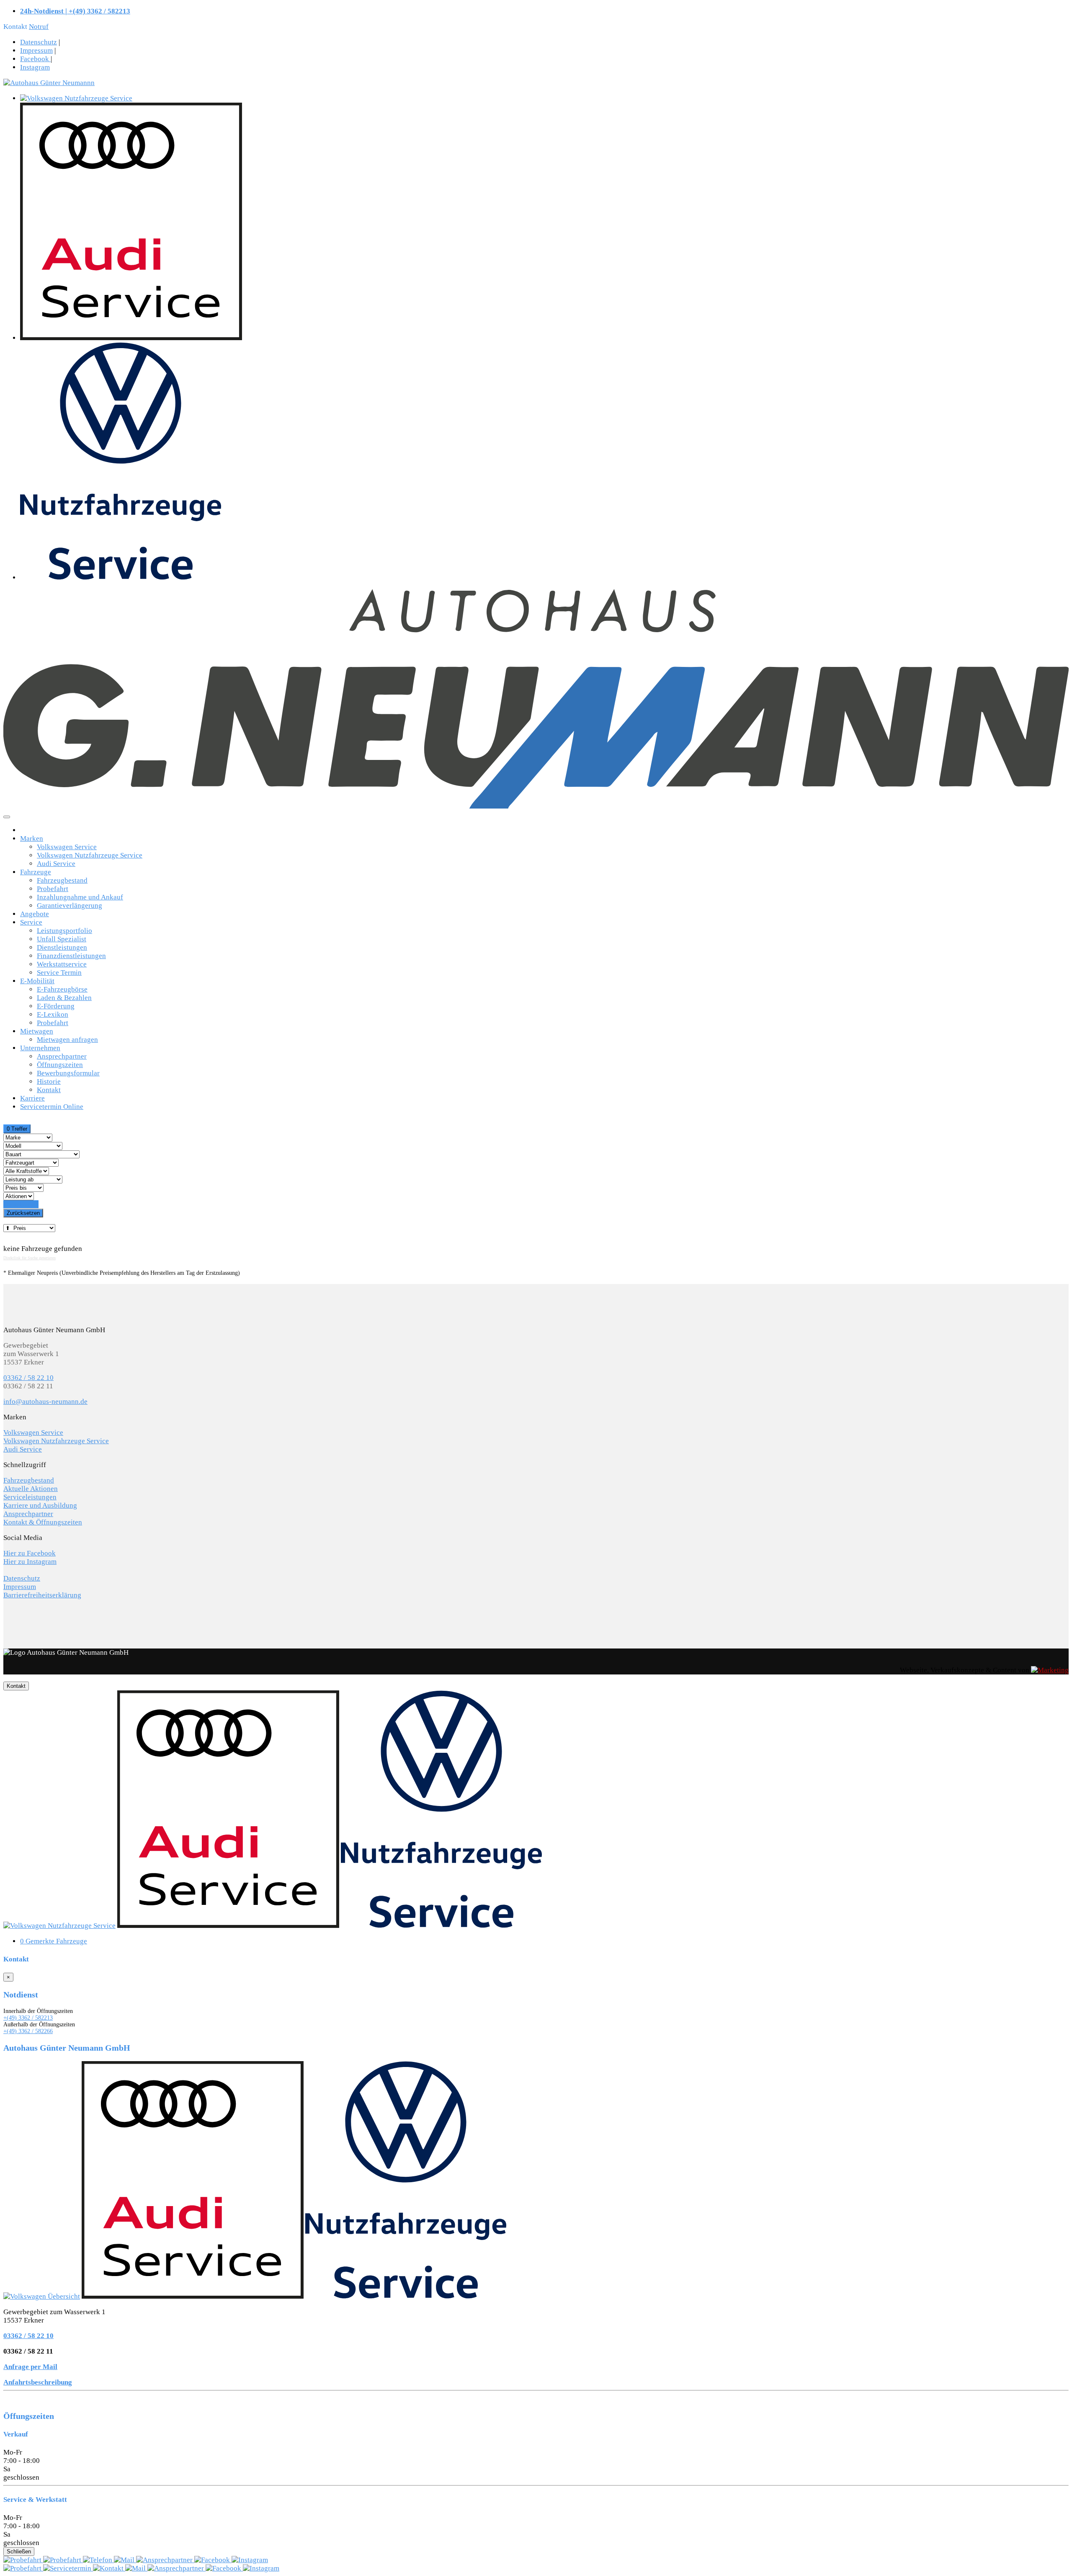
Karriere (32, 1098)
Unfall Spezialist (62, 939)
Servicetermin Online (52, 1107)
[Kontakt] (98, 2560)
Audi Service (56, 864)
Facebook (35, 59)
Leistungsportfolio (64, 931)
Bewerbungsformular (68, 1073)
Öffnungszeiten (60, 1065)
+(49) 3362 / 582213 (28, 2018)
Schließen (19, 2551)
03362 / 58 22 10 (28, 1378)
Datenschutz (39, 42)
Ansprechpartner (62, 1056)
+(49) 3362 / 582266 (28, 2031)
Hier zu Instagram (30, 1562)
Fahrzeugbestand (62, 880)
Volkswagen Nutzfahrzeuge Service (90, 855)
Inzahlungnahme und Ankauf (80, 897)
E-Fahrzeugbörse (62, 989)
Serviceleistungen (30, 1497)
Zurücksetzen (23, 1213)
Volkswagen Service (67, 847)
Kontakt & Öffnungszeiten (43, 1522)
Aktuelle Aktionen (31, 1489)
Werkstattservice (62, 964)
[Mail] (125, 2560)
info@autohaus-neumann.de (45, 1402)
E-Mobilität (37, 981)
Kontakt (49, 1090)
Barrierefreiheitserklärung (42, 1595)
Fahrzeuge (36, 872)
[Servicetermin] (63, 2560)
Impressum (36, 50)
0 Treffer (17, 1129)
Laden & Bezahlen (64, 998)
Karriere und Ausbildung (40, 1505)
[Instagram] (250, 2560)
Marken (32, 838)
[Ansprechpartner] (165, 2560)
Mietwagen (37, 1031)
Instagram (35, 67)
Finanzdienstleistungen (71, 956)
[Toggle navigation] (7, 817)
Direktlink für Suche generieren (30, 1258)
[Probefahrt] (23, 2560)
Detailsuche (21, 1204)
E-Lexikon (53, 1014)
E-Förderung (56, 1006)
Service (31, 922)
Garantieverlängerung (70, 906)
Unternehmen (40, 1048)
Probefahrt (53, 889)
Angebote (35, 914)
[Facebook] (213, 2560)
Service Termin (59, 973)
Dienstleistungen (62, 947)
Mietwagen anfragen (67, 1040)
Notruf (39, 27)
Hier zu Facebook (30, 1553)
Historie (49, 1081)
